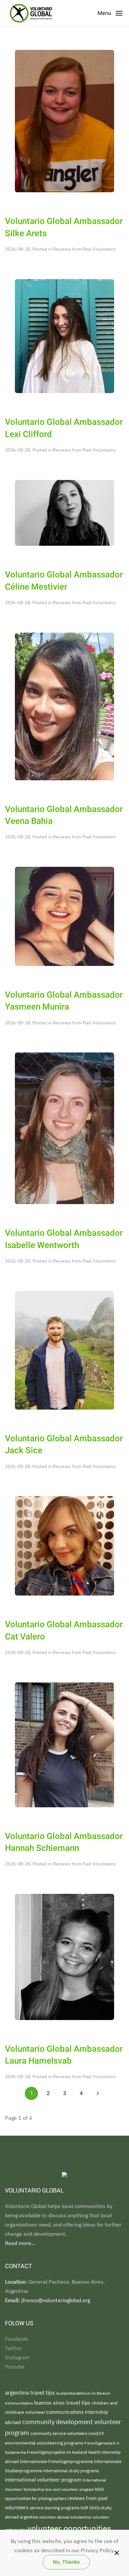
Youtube (15, 2367)
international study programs (71, 2471)
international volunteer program (44, 2479)
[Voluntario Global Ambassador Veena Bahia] (64, 706)
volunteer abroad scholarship (65, 2517)
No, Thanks (66, 2562)
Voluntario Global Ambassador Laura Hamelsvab (64, 2055)
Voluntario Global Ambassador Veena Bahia (64, 815)
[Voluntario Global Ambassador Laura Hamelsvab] (64, 1956)
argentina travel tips (31, 2392)
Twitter (13, 2348)
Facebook (16, 2339)
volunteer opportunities (69, 2528)
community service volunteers (59, 2433)
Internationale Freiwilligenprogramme (57, 2461)
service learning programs (55, 2508)
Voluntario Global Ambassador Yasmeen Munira (64, 1001)
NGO (99, 2489)
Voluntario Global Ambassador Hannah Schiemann (64, 1842)
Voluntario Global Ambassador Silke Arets (64, 227)
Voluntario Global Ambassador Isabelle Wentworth (64, 1239)
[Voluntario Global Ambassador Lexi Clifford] (64, 336)
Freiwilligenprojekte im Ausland (58, 2452)
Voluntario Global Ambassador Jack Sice (64, 1445)
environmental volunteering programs (45, 2443)
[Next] (98, 2093)
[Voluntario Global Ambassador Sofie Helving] (64, 916)
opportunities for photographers (36, 2498)
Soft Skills (91, 2508)
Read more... (20, 2243)
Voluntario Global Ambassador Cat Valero (64, 1631)
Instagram (17, 2357)
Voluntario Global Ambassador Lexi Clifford (64, 428)
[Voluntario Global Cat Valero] (64, 1545)
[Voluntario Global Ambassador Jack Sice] (64, 1350)
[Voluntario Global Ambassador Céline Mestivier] (64, 512)
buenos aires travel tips (63, 2402)
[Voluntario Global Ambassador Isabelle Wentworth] (64, 1128)
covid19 (96, 2433)
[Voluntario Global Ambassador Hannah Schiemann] (64, 1744)
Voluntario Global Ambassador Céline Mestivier (64, 581)
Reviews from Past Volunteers (84, 249)
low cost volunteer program (70, 2489)
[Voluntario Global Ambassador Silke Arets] (64, 121)
